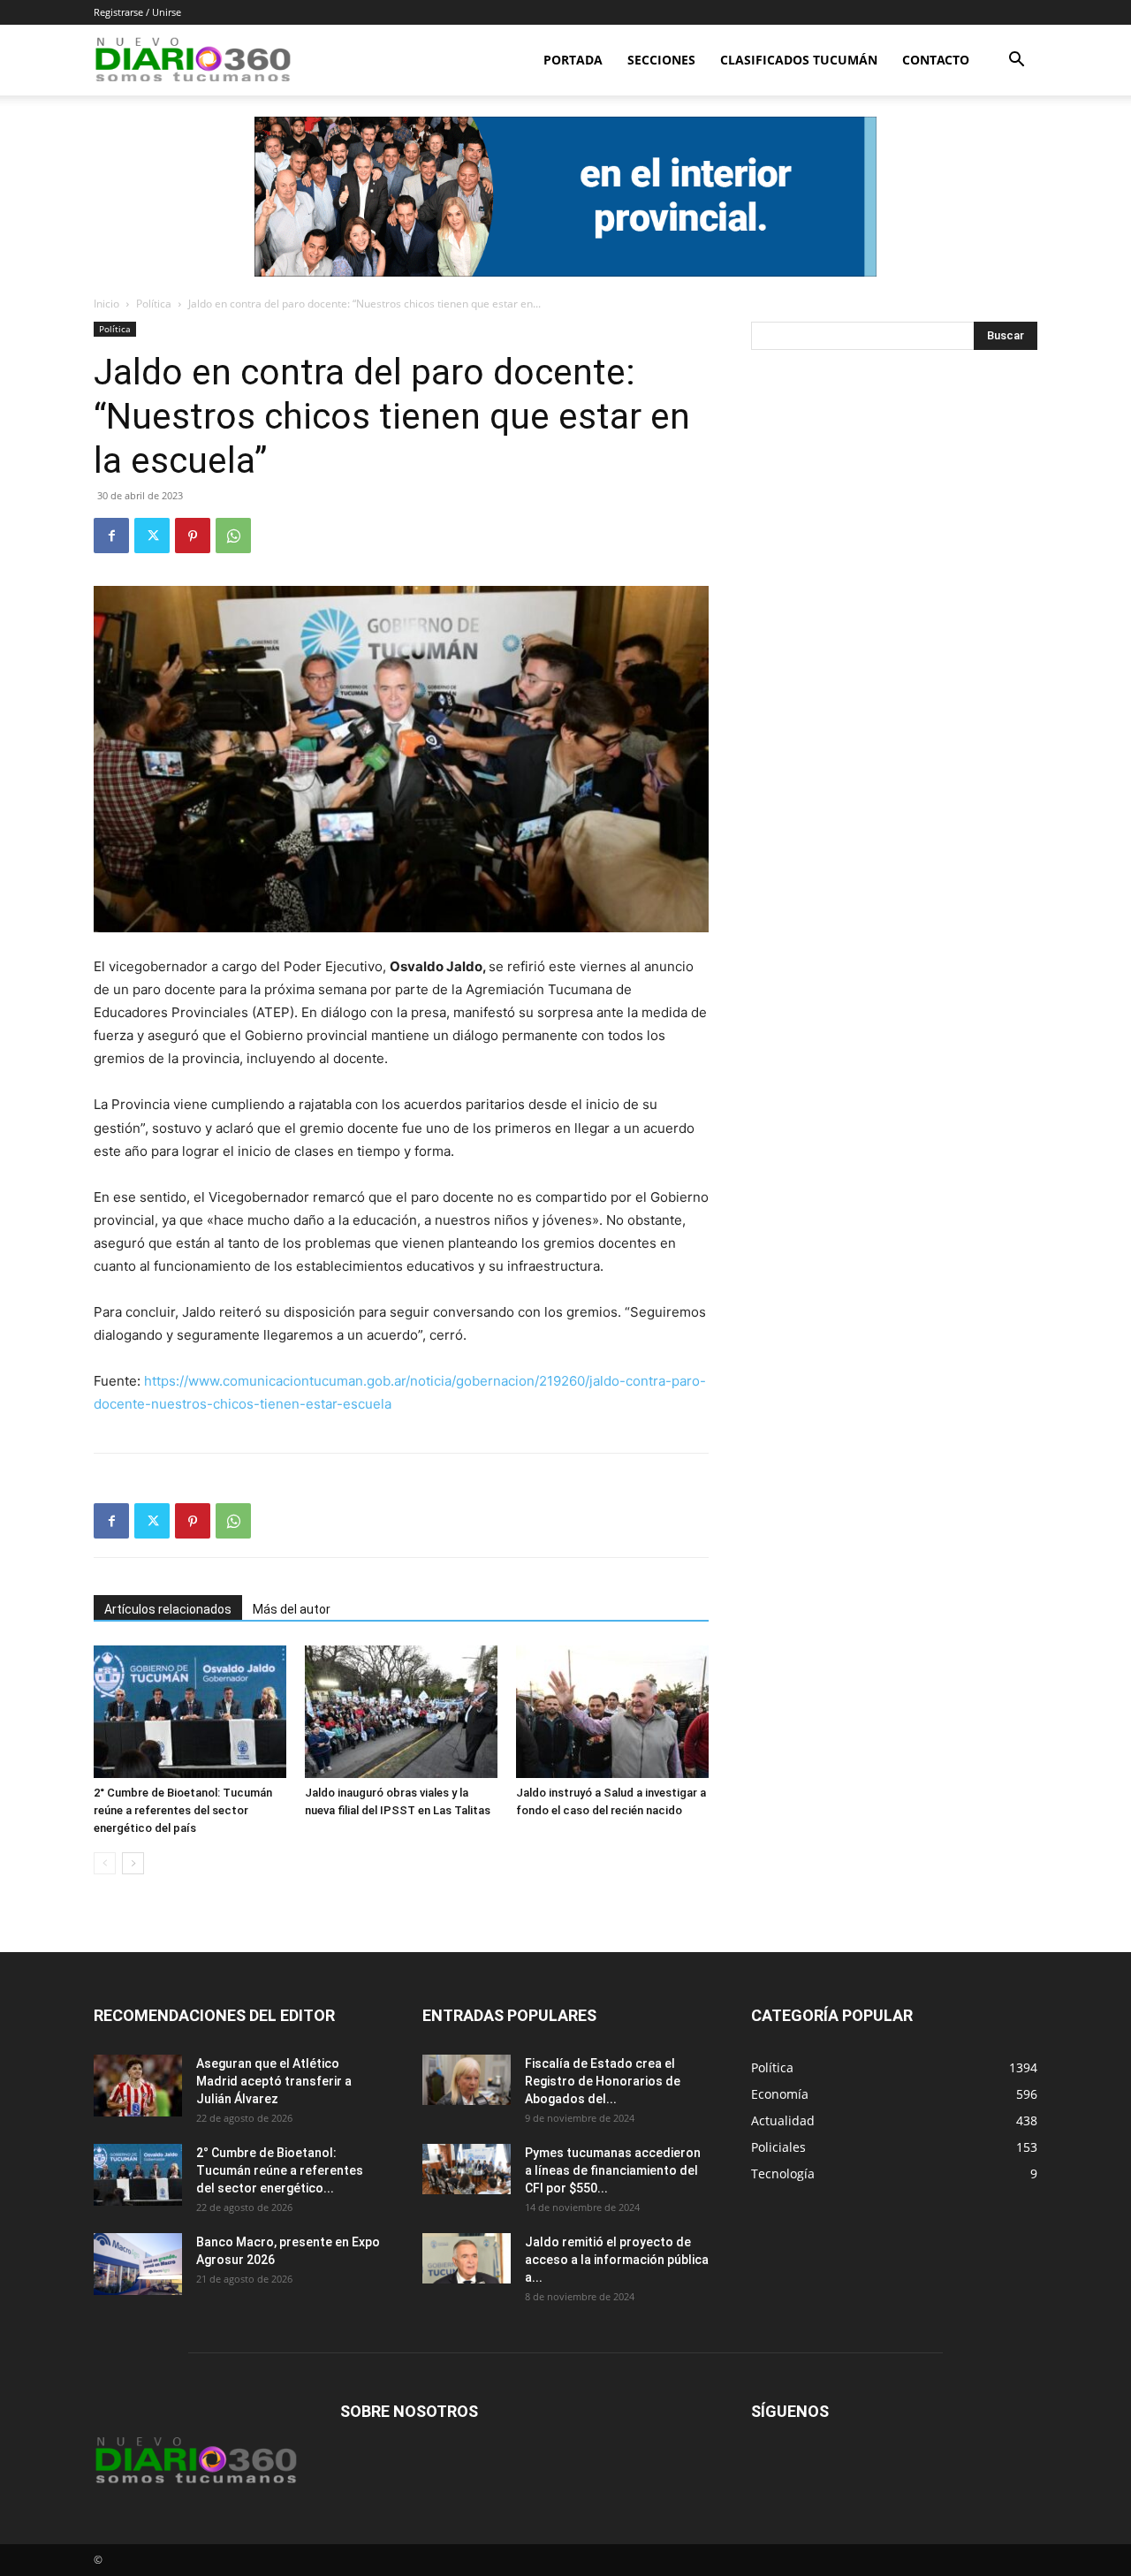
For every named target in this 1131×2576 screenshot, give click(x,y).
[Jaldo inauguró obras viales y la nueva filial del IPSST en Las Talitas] (401, 1712)
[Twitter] (152, 536)
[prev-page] (105, 1863)
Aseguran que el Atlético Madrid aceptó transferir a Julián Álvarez (274, 2081)
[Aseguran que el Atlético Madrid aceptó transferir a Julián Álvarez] (138, 2086)
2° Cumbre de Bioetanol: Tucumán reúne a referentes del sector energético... (280, 2170)
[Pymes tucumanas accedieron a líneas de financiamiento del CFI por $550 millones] (467, 2169)
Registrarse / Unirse (137, 12)
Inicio (106, 304)
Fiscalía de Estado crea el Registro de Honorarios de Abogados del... (603, 2081)
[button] (1016, 61)
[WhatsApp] (233, 536)
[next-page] (133, 1863)
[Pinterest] (193, 536)
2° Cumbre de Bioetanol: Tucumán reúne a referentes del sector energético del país (183, 1810)
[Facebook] (111, 536)
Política (154, 304)
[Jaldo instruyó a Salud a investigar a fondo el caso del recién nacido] (612, 1712)
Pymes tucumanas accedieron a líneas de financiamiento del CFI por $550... (613, 2170)
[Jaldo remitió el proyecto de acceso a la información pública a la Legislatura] (467, 2258)
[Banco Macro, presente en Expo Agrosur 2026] (138, 2264)
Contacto (936, 60)
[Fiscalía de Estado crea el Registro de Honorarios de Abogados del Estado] (467, 2079)
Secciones (661, 60)
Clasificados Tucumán (799, 60)
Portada (573, 60)
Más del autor (292, 1609)
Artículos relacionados (168, 1609)
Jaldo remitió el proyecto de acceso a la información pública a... (617, 2260)
